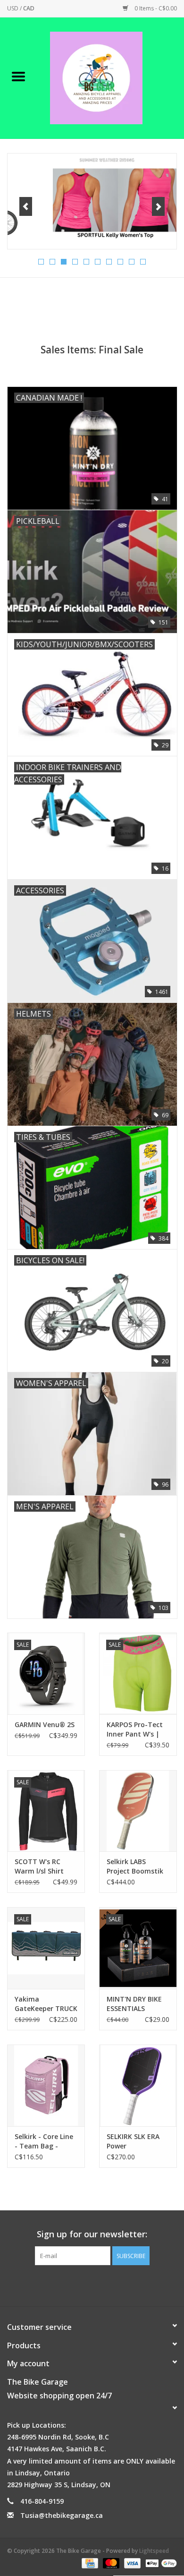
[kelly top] (92, 201)
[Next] (158, 206)
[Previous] (26, 206)
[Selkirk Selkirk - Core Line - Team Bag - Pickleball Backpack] (46, 2085)
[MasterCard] (110, 2563)
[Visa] (131, 2563)
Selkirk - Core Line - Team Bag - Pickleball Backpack (44, 2141)
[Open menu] (18, 76)
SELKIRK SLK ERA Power (133, 2141)
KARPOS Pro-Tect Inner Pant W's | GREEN (135, 1729)
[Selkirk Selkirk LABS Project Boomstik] (138, 1811)
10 (143, 262)
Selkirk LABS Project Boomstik (135, 1866)
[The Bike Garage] (110, 77)
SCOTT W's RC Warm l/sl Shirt (39, 1866)
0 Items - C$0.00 (155, 8)
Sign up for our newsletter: (92, 2234)
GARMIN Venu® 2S (45, 1724)
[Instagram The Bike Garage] (100, 2285)
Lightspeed (154, 2551)
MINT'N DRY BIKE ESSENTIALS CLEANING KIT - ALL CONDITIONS (138, 2004)
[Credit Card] (89, 2563)
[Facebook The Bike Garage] (84, 2285)
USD (13, 8)
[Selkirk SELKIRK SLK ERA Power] (138, 2085)
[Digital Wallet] (159, 2563)
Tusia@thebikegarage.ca (62, 2515)
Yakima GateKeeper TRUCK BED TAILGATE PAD (46, 2004)
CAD (29, 8)
